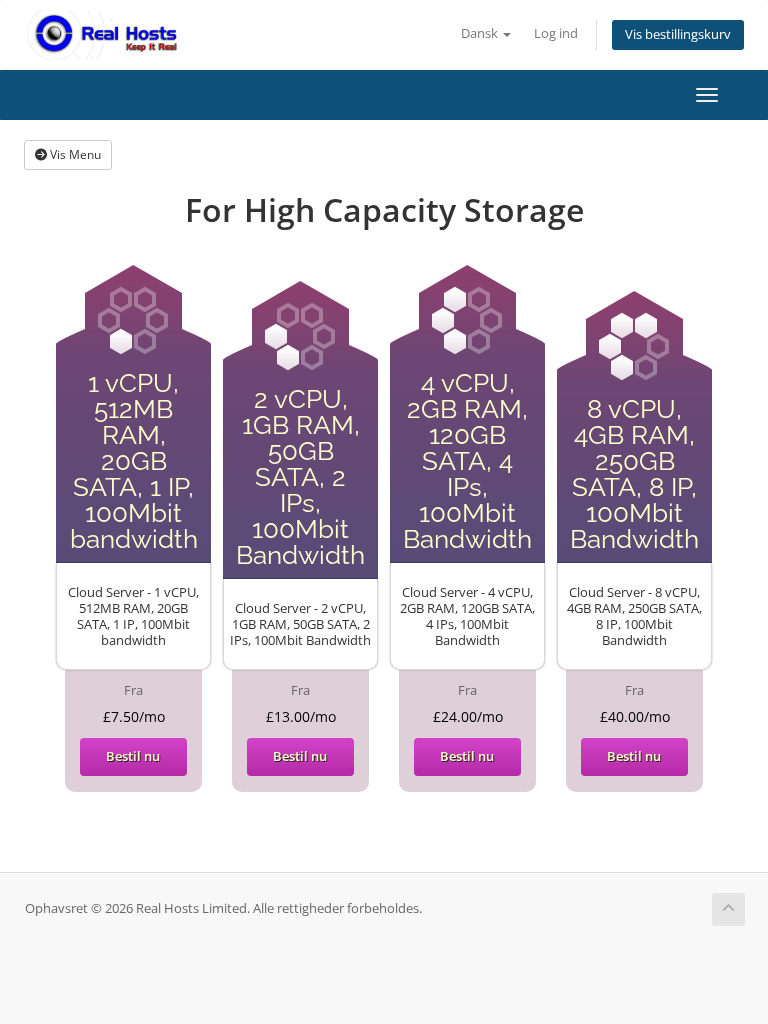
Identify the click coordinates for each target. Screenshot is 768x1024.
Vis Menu (74, 154)
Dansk (481, 33)
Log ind (556, 33)
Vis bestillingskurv (678, 34)
